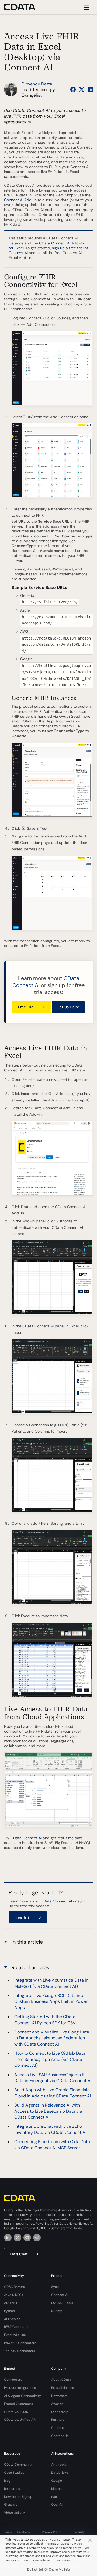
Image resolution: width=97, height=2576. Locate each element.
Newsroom (59, 2396)
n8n (54, 2497)
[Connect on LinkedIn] (90, 89)
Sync (55, 2287)
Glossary (11, 2505)
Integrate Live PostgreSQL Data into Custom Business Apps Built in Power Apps (51, 2001)
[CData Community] (37, 2238)
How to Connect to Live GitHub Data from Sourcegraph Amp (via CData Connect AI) (50, 2059)
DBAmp (57, 2311)
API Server (12, 2319)
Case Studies (14, 2473)
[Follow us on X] (82, 89)
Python (9, 2311)
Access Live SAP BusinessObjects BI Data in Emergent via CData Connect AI (53, 2078)
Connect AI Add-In (20, 200)
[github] (27, 2238)
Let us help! (68, 1007)
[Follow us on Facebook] (73, 89)
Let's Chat (19, 2254)
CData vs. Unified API (20, 2420)
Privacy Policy (52, 2532)
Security (79, 2532)
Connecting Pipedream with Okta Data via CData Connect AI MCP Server (52, 2145)
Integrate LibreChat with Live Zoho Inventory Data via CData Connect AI (50, 2129)
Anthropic (59, 2465)
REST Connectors (17, 2327)
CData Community (18, 2465)
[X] (18, 2238)
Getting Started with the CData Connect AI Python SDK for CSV (45, 2020)
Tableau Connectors (20, 2351)
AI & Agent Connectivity (22, 2396)
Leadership (60, 2412)
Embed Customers (18, 2404)
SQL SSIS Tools (62, 2303)
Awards (57, 2404)
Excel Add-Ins (15, 2335)
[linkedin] (8, 2238)
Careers (57, 2428)
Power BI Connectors (20, 2343)
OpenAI (57, 2505)
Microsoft (58, 2489)
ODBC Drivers (14, 2287)
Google (57, 2481)
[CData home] (24, 7)
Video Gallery (14, 2513)
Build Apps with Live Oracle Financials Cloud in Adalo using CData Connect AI (53, 2093)
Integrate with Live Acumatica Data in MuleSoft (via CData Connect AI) (51, 1983)
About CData (61, 2380)
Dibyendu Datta (37, 84)
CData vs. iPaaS (16, 2412)
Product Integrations (20, 2388)
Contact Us (60, 2436)
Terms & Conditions (17, 2532)
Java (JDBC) (13, 2295)
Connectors (13, 2380)
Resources (12, 2489)
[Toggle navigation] (86, 7)
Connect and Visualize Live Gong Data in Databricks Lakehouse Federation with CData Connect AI (52, 2038)
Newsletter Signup (18, 2497)
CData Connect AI (26, 1838)
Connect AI (60, 2295)
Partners (58, 2420)
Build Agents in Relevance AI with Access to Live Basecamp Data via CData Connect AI (48, 2111)
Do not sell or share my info (48, 2570)
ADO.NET (11, 2303)
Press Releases (63, 2388)
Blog (7, 2481)
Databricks (60, 2473)
